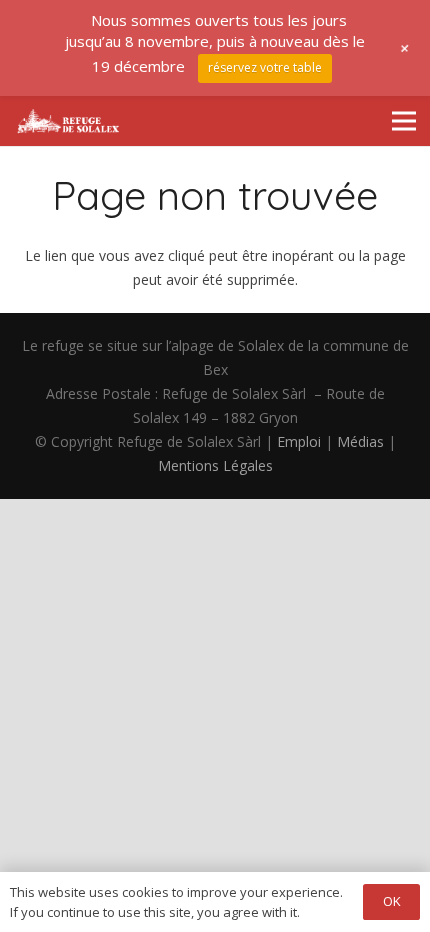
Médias (360, 441)
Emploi (299, 441)
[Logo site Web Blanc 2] (68, 121)
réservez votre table (265, 67)
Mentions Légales (215, 465)
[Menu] (404, 121)
